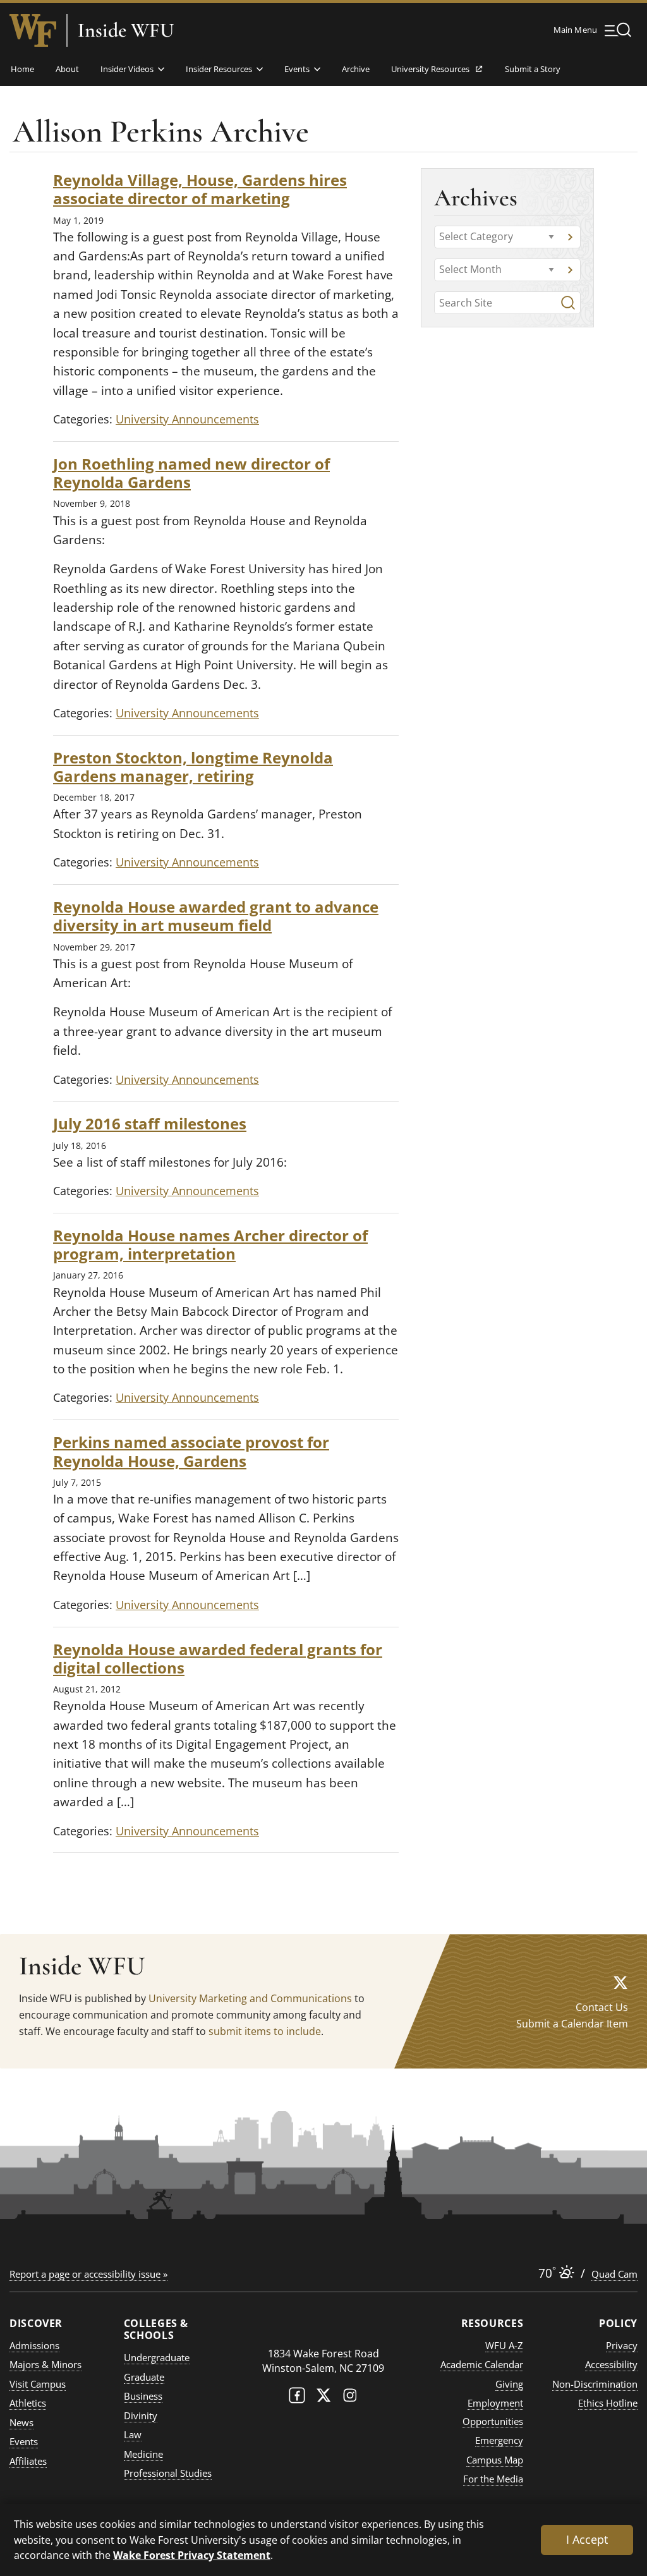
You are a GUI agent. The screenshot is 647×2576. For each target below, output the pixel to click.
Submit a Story (533, 69)
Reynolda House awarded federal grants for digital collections (218, 1658)
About (67, 69)
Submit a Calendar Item (572, 2024)
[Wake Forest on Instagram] (350, 2398)
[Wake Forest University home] (33, 30)
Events (297, 69)
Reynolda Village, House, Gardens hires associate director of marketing (200, 189)
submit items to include (265, 2031)
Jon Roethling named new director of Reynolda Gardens (191, 473)
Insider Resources (219, 69)
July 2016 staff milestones (150, 1123)
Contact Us (602, 2007)
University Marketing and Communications (250, 1998)
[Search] (568, 303)
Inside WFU (126, 30)
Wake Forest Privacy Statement (192, 2555)
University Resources (430, 73)
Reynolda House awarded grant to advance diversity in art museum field (216, 916)
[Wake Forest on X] (323, 2398)
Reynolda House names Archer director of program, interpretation (210, 1244)
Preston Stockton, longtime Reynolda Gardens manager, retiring (193, 767)
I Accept (587, 2539)
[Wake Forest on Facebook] (297, 2398)
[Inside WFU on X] (620, 1982)
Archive (356, 69)
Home (22, 69)
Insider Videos (127, 69)
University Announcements (187, 419)
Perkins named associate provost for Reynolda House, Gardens (191, 1451)
